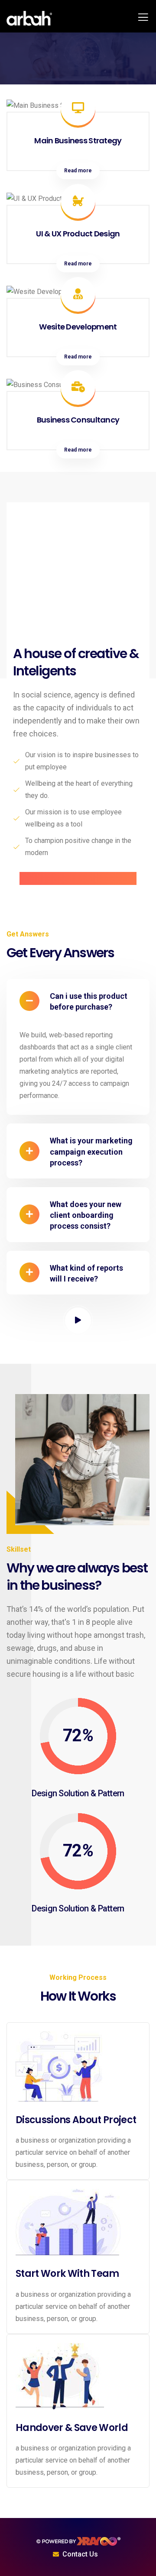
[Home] (78, 2541)
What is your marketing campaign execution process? (91, 1151)
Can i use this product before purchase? (89, 1001)
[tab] (78, 1001)
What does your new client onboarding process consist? (86, 1215)
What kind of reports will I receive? (86, 1273)
